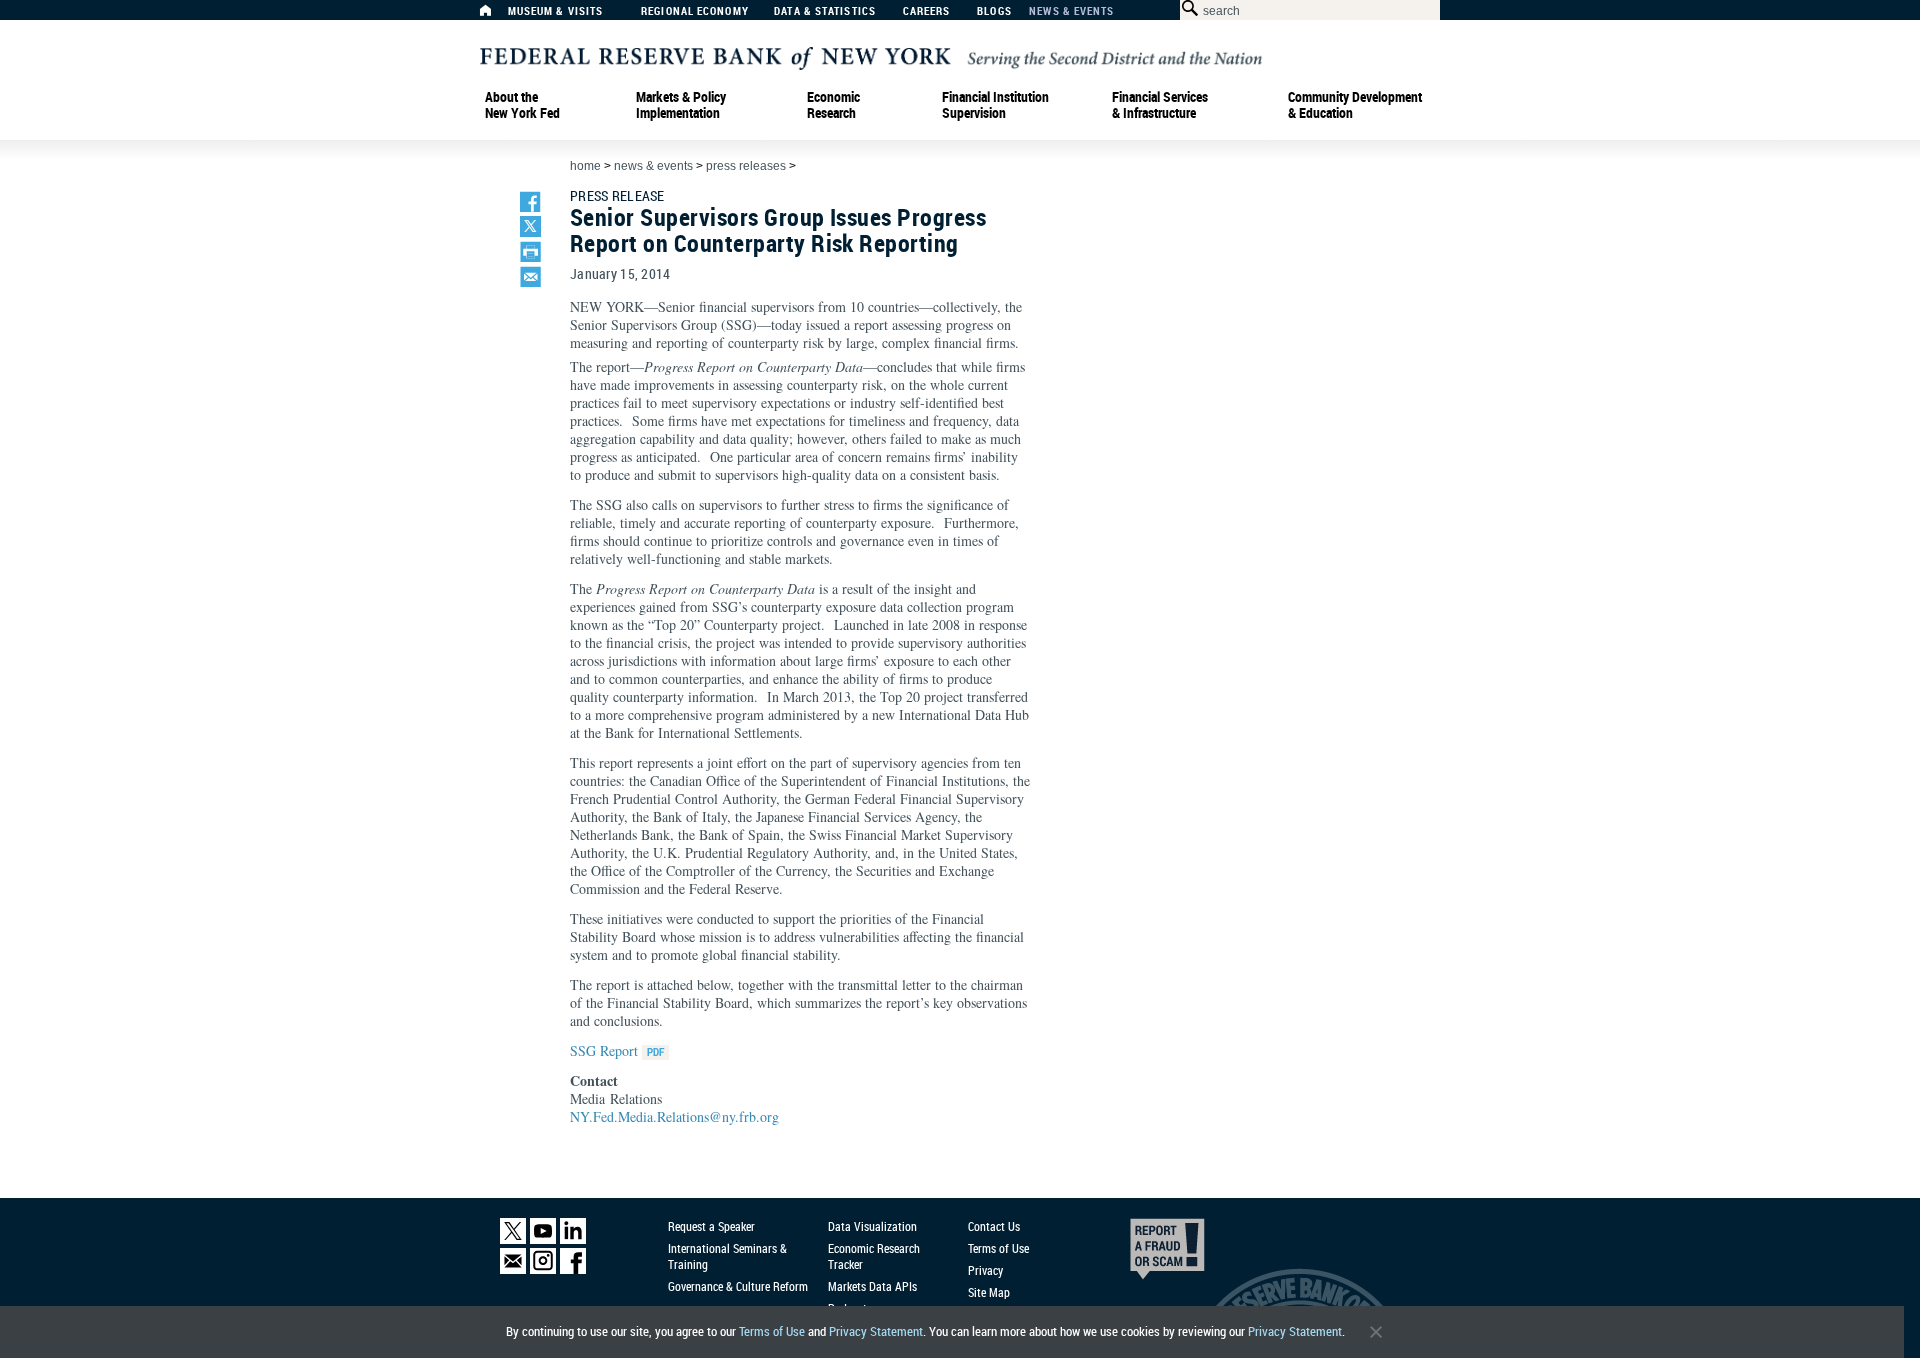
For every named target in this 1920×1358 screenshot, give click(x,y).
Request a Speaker (711, 1226)
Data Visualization (872, 1226)
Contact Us (994, 1226)
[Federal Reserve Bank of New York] (871, 56)
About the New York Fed (522, 105)
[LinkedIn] (573, 1239)
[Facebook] (573, 1269)
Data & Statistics (825, 11)
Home (585, 166)
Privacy (985, 1270)
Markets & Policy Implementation (681, 105)
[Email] (513, 1269)
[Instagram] (543, 1269)
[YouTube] (543, 1239)
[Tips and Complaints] (1140, 1254)
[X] (513, 1239)
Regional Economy (695, 11)
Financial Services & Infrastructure (1160, 105)
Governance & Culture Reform (738, 1286)
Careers (927, 11)
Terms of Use (772, 1331)
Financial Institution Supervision (995, 105)
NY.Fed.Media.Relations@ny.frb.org (674, 1116)
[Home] (496, 15)
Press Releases (746, 166)
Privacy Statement (876, 1331)
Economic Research (833, 105)
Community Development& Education (1355, 105)
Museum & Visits (556, 11)
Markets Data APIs (872, 1286)
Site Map (989, 1292)
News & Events (1071, 11)
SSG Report (604, 1050)
